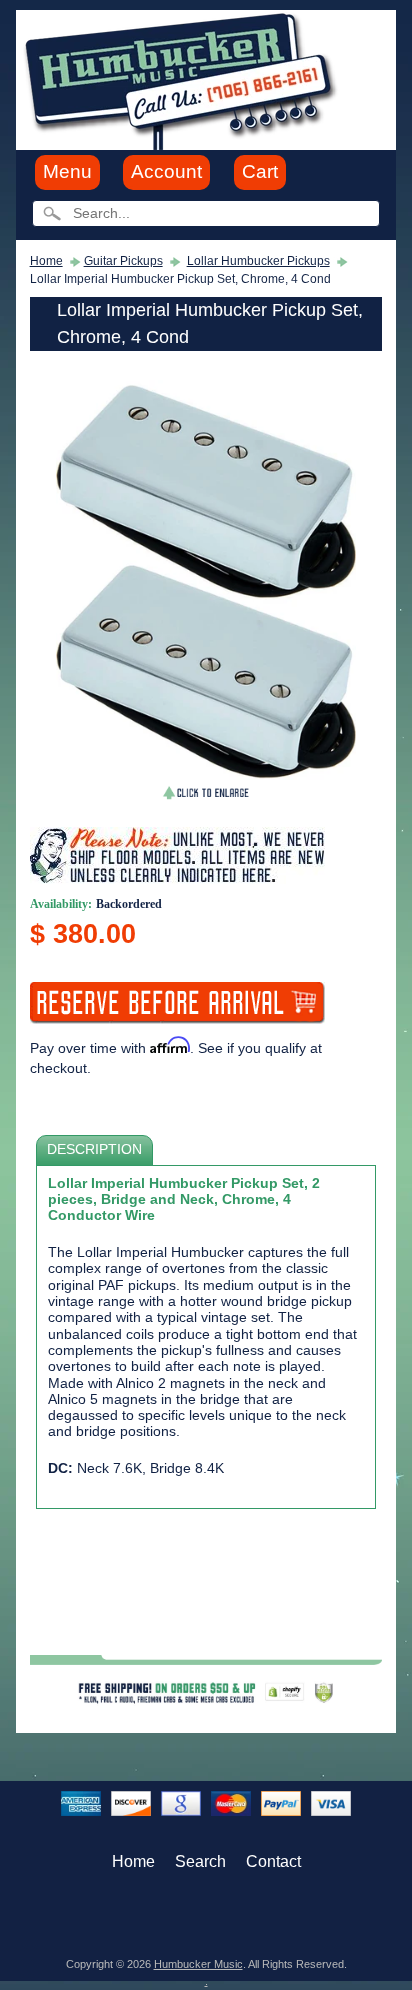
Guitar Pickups (123, 261)
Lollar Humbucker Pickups (258, 261)
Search (200, 1861)
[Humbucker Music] (183, 78)
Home (46, 261)
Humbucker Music (198, 1964)
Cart (260, 171)
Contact (273, 1861)
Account (166, 171)
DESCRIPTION (94, 1149)
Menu (67, 171)
